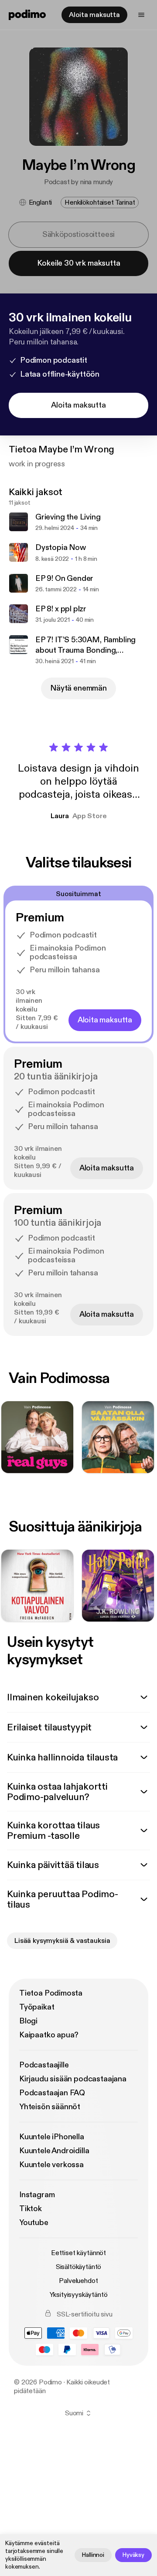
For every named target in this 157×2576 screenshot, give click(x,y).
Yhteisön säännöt (50, 2107)
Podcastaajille (44, 2065)
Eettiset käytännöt (78, 2253)
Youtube (34, 2223)
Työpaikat (37, 2007)
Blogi (28, 2021)
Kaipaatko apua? (49, 2035)
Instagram (37, 2195)
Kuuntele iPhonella (52, 2137)
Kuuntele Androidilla (54, 2151)
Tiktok (31, 2209)
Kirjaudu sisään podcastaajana (73, 2079)
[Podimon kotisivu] (27, 15)
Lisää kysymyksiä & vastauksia (62, 1941)
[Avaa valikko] (141, 15)
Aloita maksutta (94, 15)
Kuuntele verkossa (51, 2165)
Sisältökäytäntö (79, 2267)
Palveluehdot (78, 2281)
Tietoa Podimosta (51, 1993)
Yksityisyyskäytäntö (79, 2295)
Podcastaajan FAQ (52, 2093)
